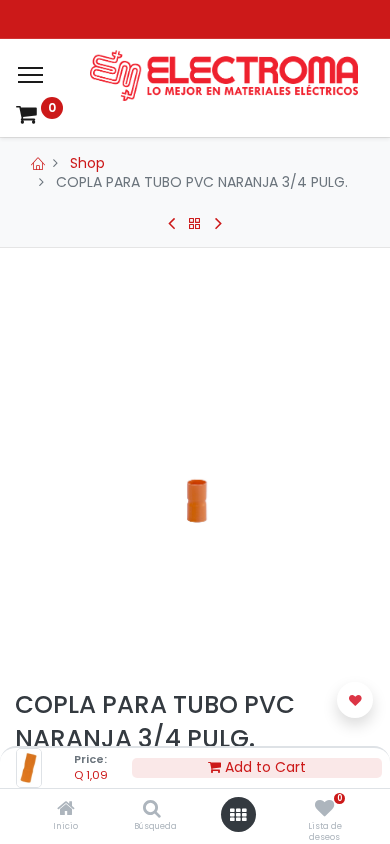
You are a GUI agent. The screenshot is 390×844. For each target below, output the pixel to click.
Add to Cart (263, 767)
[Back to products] (195, 224)
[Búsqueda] (152, 810)
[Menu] (30, 75)
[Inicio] (66, 810)
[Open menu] (238, 815)
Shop (87, 163)
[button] (355, 700)
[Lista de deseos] (324, 810)
